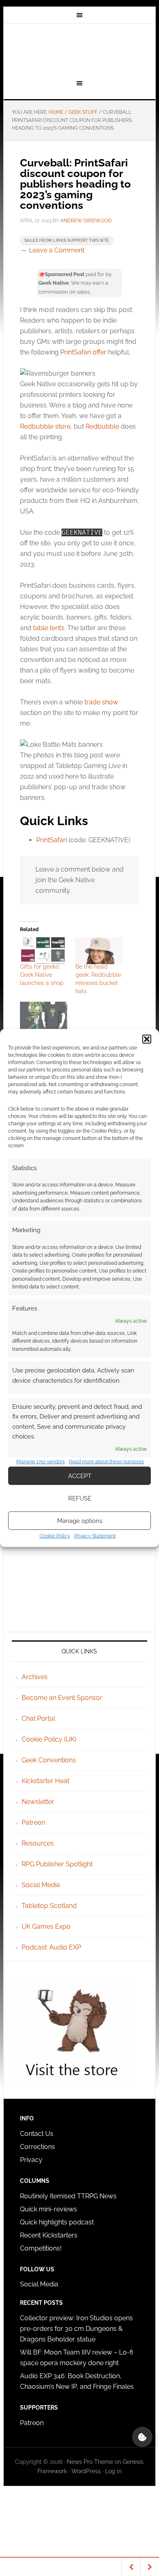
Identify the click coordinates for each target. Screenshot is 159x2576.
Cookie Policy (55, 1536)
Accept (80, 1476)
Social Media (41, 1885)
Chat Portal (38, 1718)
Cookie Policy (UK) (49, 1739)
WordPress (86, 2471)
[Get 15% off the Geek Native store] (44, 1015)
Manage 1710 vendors (41, 1462)
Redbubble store (45, 426)
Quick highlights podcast (57, 2222)
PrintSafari (52, 840)
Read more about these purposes (106, 1462)
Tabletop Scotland (49, 1906)
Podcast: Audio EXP (51, 1947)
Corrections (38, 2147)
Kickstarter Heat (45, 1781)
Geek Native (79, 50)
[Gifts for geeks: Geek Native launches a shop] (44, 951)
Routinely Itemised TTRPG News (68, 2196)
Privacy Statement (95, 1536)
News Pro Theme (90, 2462)
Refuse (80, 1498)
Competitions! (41, 2248)
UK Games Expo (46, 1926)
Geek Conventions (49, 1760)
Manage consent (142, 2437)
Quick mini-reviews (49, 2209)
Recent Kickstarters (50, 2235)
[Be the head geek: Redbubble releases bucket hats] (99, 951)
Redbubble (102, 426)
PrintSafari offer (83, 352)
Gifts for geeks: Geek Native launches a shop (42, 975)
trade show (101, 702)
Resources (38, 1843)
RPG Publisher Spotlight (57, 1864)
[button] (147, 1039)
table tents (49, 628)
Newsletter (38, 1802)
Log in (113, 2471)
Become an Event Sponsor (62, 1698)
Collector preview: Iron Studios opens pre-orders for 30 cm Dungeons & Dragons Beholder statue (76, 2329)
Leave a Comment (57, 250)
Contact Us (37, 2134)
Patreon (33, 1822)
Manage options (80, 1521)
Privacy (31, 2160)
